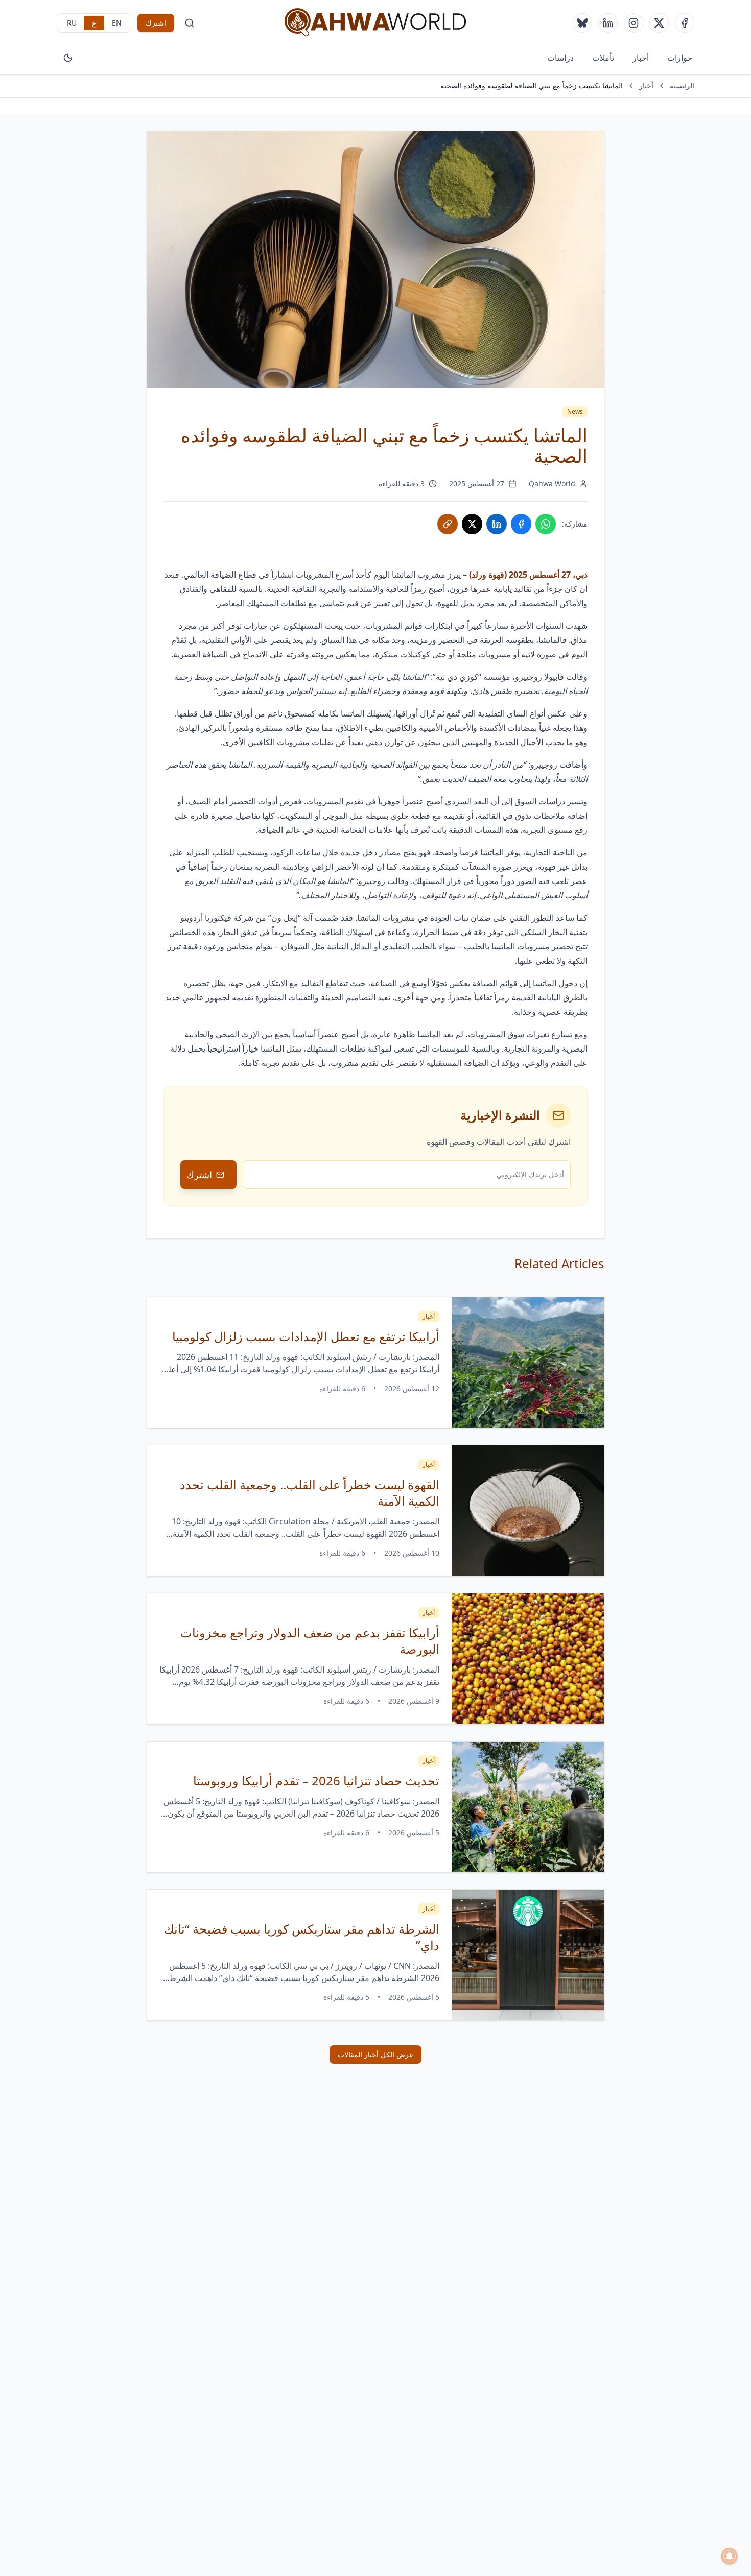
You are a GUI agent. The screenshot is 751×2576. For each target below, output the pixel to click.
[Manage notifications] (730, 2556)
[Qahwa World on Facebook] (685, 23)
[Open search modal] (190, 23)
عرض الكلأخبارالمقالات (375, 2054)
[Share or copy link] (448, 524)
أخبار (641, 58)
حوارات (680, 58)
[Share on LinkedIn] (497, 524)
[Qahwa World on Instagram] (633, 23)
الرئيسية (682, 86)
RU (72, 23)
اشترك (156, 23)
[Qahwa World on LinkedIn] (608, 23)
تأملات (603, 58)
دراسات (560, 58)
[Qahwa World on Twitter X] (659, 23)
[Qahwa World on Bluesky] (582, 23)
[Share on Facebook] (521, 524)
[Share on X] (472, 524)
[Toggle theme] (68, 58)
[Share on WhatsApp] (546, 524)
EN (117, 23)
